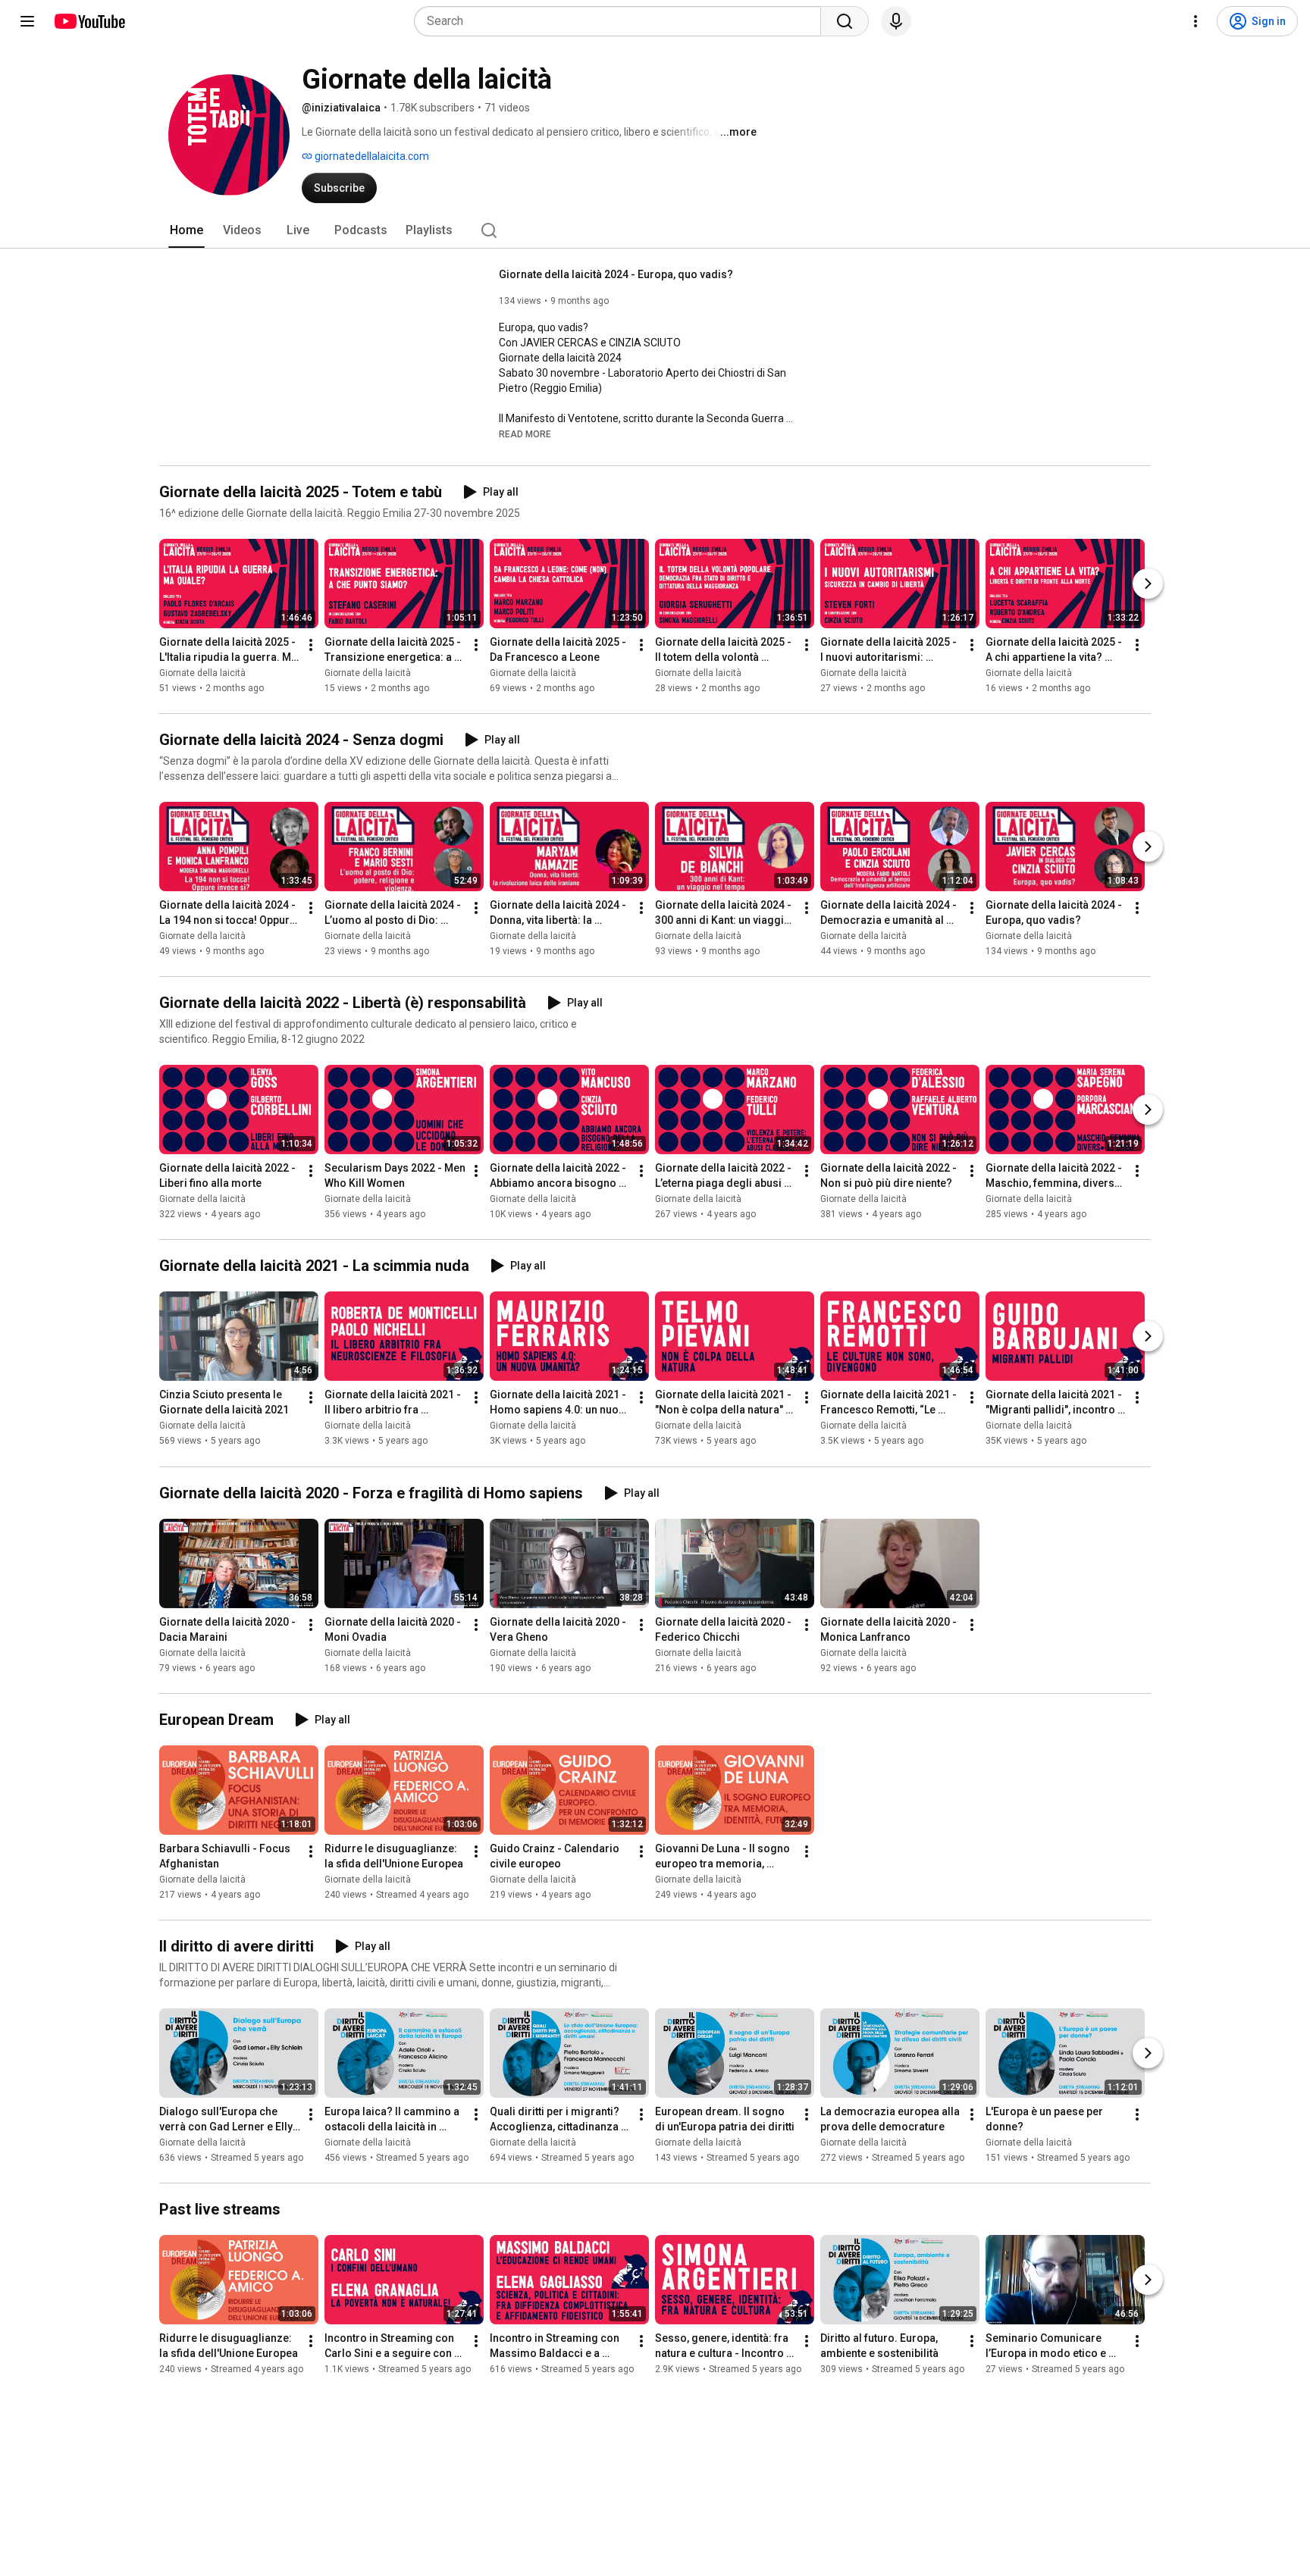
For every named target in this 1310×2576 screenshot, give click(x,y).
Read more (525, 434)
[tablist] (655, 230)
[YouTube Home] (89, 21)
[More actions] (311, 645)
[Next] (1148, 584)
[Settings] (1196, 21)
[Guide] (27, 21)
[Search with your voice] (896, 21)
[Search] (845, 21)
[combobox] (622, 21)
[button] (525, 434)
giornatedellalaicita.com (371, 156)
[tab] (186, 230)
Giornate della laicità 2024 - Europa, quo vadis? (616, 274)
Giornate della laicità (202, 673)
